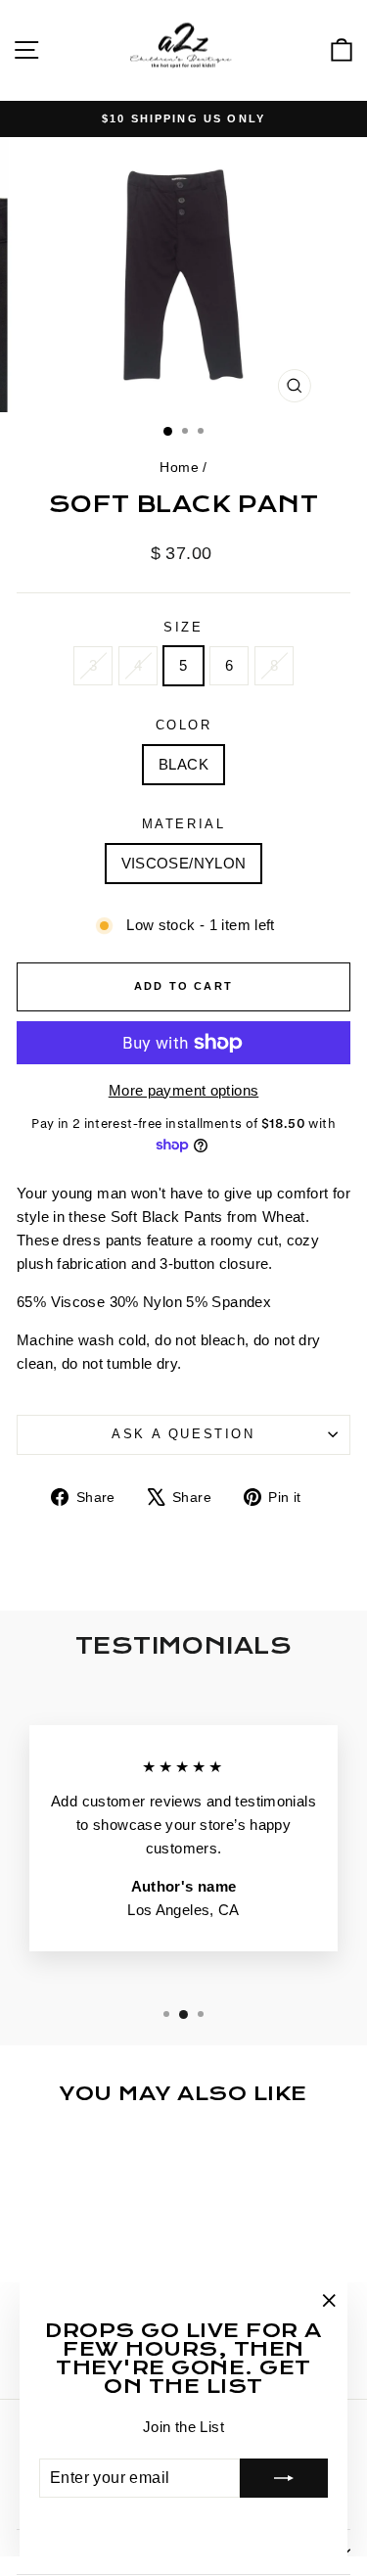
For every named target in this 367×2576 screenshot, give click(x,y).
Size (183, 627)
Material (184, 824)
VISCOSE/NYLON (184, 863)
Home (179, 467)
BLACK (183, 764)
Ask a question (183, 1434)
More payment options (184, 1090)
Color (184, 725)
